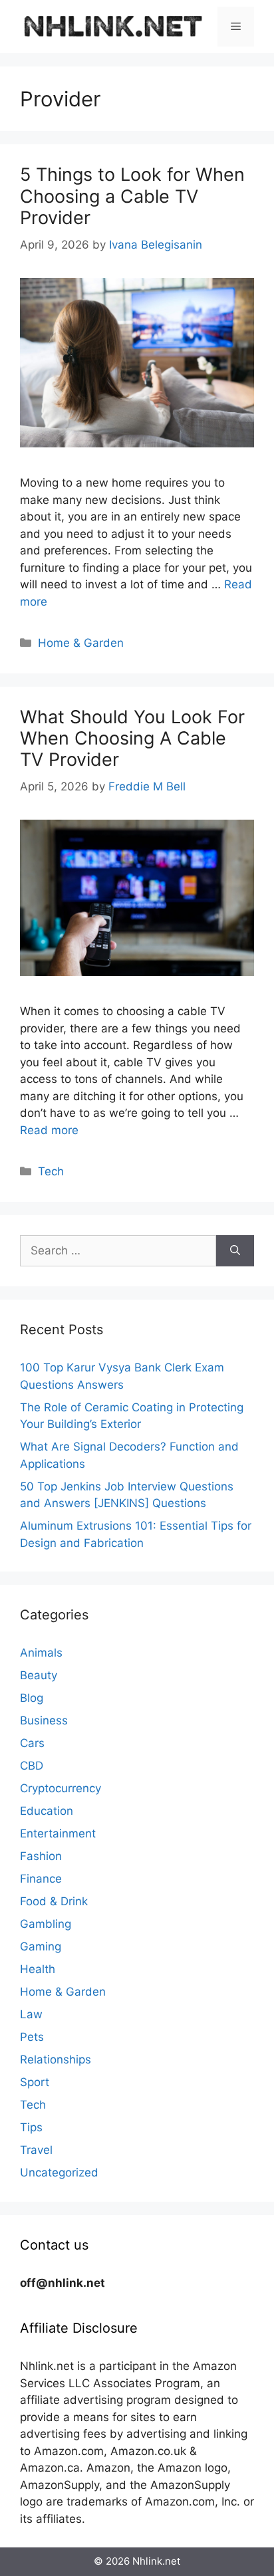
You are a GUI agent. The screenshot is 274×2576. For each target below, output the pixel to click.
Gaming (41, 1946)
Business (44, 1720)
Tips (31, 2127)
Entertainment (58, 1833)
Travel (36, 2150)
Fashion (41, 1856)
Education (47, 1811)
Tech (51, 1171)
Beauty (39, 1675)
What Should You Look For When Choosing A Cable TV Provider (132, 739)
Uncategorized (59, 2172)
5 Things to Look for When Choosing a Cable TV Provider (132, 196)
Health (38, 1969)
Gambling (46, 1924)
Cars (32, 1743)
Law (31, 2014)
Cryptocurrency (61, 1788)
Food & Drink (54, 1901)
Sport (35, 2082)
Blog (32, 1698)
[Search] (235, 1251)
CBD (32, 1766)
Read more (49, 1130)
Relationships (56, 2059)
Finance (41, 1879)
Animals (41, 1653)
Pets (32, 2037)
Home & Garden (81, 643)
